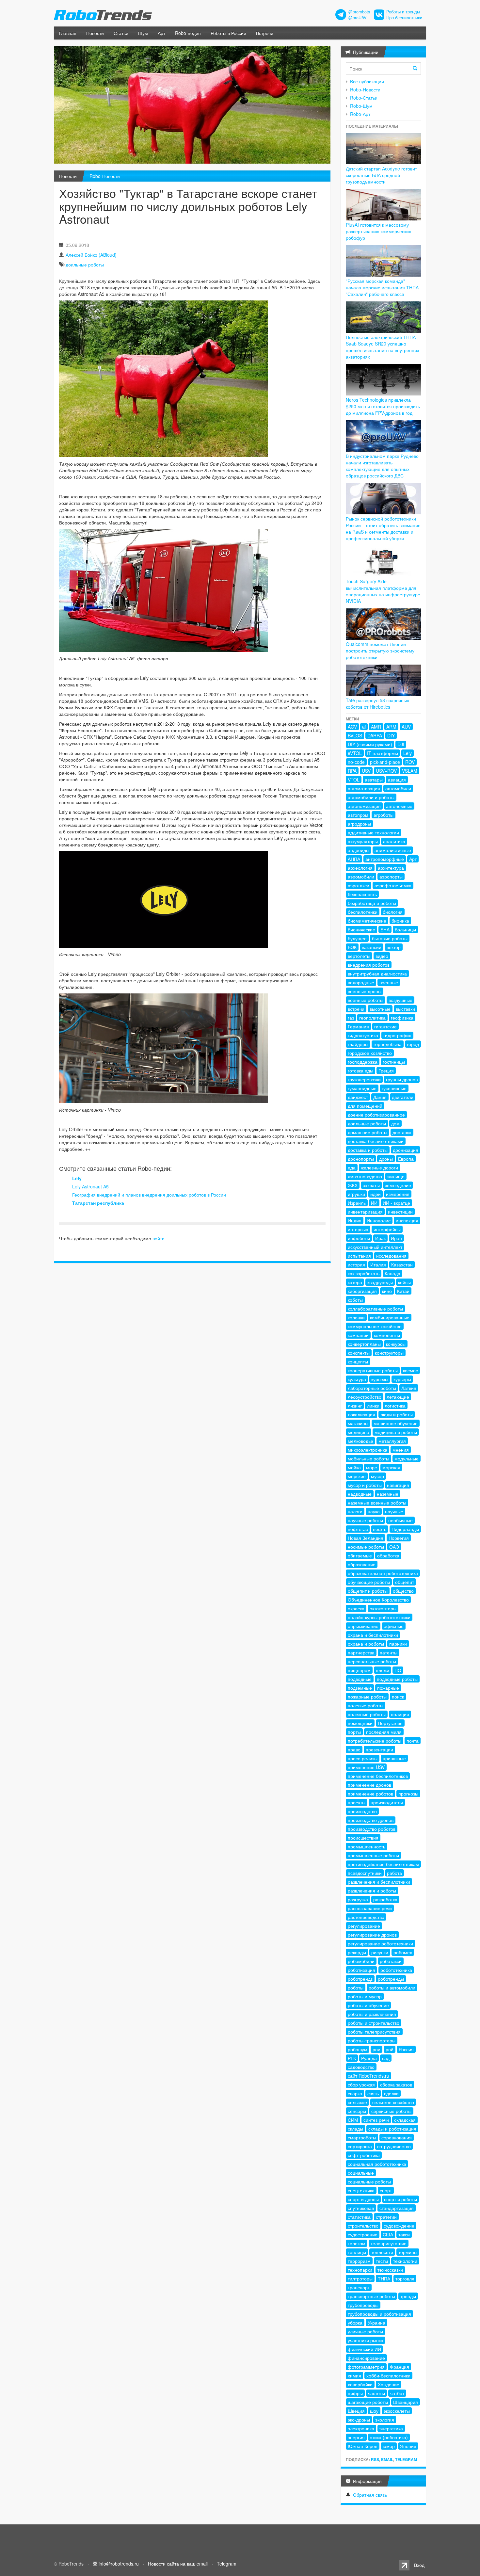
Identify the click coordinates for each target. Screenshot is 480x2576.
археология (360, 868)
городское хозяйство (370, 1053)
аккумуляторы (363, 841)
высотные (380, 1009)
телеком (357, 2243)
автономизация (364, 806)
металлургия (392, 1441)
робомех (403, 1952)
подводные (360, 1679)
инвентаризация (365, 1212)
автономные (399, 806)
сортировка (360, 2146)
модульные (407, 1458)
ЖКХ (353, 1185)
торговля (405, 2278)
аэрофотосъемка (393, 885)
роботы (356, 1988)
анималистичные (393, 850)
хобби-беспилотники (388, 2375)
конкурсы (396, 1344)
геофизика (402, 1018)
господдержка (363, 1062)
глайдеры (358, 1044)
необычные (400, 1520)
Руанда (369, 2058)
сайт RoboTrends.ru (368, 2076)
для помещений (365, 1106)
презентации (379, 1749)
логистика (395, 1406)
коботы (355, 1300)
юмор (389, 2446)
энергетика (391, 2428)
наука (374, 1511)
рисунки (380, 1952)
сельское (357, 2102)
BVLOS (355, 735)
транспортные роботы (371, 2296)
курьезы (380, 1379)
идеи (376, 1194)
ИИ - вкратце (396, 1203)
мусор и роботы (365, 1485)
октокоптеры (383, 1608)
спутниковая (361, 2208)
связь (373, 2093)
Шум (143, 33)
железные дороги (379, 1167)
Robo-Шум (361, 106)
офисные (394, 1626)
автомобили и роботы (371, 797)
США (388, 2234)
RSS (375, 2459)
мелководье (360, 1441)
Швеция (356, 2411)
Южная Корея (363, 2446)
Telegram (406, 2459)
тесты (382, 2261)
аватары (374, 780)
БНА (385, 929)
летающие (398, 1397)
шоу (374, 2411)
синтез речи (376, 2120)
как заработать (364, 1273)
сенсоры (357, 2111)
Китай (403, 1291)
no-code (356, 762)
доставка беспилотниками (376, 1141)
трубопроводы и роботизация (379, 2314)
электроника (361, 2428)
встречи (356, 1009)
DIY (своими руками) (370, 744)
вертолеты (359, 956)
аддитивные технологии (373, 832)
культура (357, 1379)
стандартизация (397, 2208)
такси (404, 2234)
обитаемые (360, 1555)
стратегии (386, 2217)
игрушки (356, 1194)
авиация (397, 780)
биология (393, 912)
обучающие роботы (369, 1582)
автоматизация (364, 788)
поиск (398, 1697)
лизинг (355, 1406)
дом (395, 1123)
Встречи (265, 33)
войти (159, 1238)
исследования (391, 1256)
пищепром (359, 1670)
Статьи (121, 33)
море (372, 1467)
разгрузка (358, 1899)
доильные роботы (85, 265)
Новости (95, 33)
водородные (361, 982)
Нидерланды (405, 1529)
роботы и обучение (368, 2005)
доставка (402, 1132)
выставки (405, 1009)
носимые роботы (366, 1547)
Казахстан (402, 1264)
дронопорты (361, 1159)
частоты (376, 2393)
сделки (391, 2093)
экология (385, 2420)
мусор (377, 1476)
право (354, 1749)
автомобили (398, 788)
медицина (359, 1432)
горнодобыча (388, 1044)
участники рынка (366, 2340)
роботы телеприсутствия (374, 2032)
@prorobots (359, 12)
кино (387, 1291)
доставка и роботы (368, 1150)
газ (351, 1018)
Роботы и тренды (403, 12)
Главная (68, 33)
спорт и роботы (400, 2199)
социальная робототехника (377, 2164)
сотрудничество (394, 2146)
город (413, 1044)
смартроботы (362, 2137)
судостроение (363, 2234)
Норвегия (399, 1538)
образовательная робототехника (383, 1573)
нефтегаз (358, 1529)
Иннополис (379, 1220)
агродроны (359, 824)
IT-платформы (383, 753)
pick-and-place (385, 762)
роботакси (391, 1961)
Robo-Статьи (364, 98)
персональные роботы (372, 1661)
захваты (371, 1185)
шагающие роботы (368, 2402)
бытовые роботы (390, 938)
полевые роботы (366, 1705)
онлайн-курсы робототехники (379, 1617)
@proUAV (357, 18)
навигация (398, 1485)
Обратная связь (370, 2495)
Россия (406, 2049)
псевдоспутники (365, 1873)
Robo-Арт (360, 114)
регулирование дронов (372, 1935)
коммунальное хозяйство (375, 1326)
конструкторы (389, 1353)
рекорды (357, 1952)
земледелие (398, 1185)
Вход (419, 2565)
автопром (358, 815)
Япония (408, 2446)
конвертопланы (364, 1344)
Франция (400, 2367)
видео (382, 956)
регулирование (364, 1926)
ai (364, 727)
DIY (391, 735)
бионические (361, 929)
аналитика (394, 841)
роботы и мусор (365, 1996)
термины (408, 2252)
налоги (355, 1511)
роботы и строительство (374, 2023)
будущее (357, 938)
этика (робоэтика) (389, 2437)
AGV (352, 727)
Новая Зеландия (366, 1538)
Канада (392, 1273)
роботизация (361, 1970)
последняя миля (384, 1732)
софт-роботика (364, 2155)
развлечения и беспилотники (379, 1882)
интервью (358, 1229)
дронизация (406, 1150)
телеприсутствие (389, 2243)
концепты (358, 1361)
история (356, 1264)
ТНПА (384, 2278)
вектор (394, 947)
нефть (380, 1529)
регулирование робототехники (380, 1943)
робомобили (361, 1961)
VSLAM (410, 771)
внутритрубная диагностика (377, 974)
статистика (359, 2217)
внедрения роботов (369, 965)
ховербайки (360, 2384)
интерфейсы (387, 1229)
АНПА (354, 859)
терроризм (359, 2261)
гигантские (385, 1026)
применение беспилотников (378, 1776)
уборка (355, 2323)
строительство (363, 2226)
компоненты (387, 1335)
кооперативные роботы (373, 1370)
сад (386, 2058)
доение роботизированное (376, 1115)
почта (413, 1741)
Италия (378, 1264)
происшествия (363, 1838)
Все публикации (367, 81)
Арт (161, 33)
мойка (354, 1467)
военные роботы (366, 1000)
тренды (408, 2296)
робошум (358, 2049)
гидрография (397, 1035)
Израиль (357, 1203)
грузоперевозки (364, 1079)
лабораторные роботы (372, 1388)
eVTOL (355, 753)
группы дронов (402, 1079)
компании (358, 1335)
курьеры (402, 1379)
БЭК (352, 947)
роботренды (391, 1979)
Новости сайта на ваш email (178, 2564)
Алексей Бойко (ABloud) (91, 255)
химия (354, 2375)
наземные (388, 1494)
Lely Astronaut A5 (90, 1186)
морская (391, 1467)
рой (390, 2049)
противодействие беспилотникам (383, 1864)
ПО (398, 1670)
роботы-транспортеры (372, 2040)
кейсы (404, 1282)
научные (394, 1511)
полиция (400, 1714)
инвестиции (400, 1212)
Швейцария (406, 2402)
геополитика (372, 1018)
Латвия (409, 1388)
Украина (376, 2323)
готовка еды (360, 1071)
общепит (405, 1582)
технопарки (360, 2270)
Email (387, 2459)
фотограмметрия (366, 2367)
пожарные (388, 1688)
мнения (401, 1450)
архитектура (391, 868)
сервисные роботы (391, 2111)
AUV (406, 727)
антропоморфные (385, 859)
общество (403, 1591)
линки (373, 1406)
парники (398, 1644)
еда (352, 1167)
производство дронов (371, 1820)
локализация (361, 1414)
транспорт (359, 2287)
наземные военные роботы (377, 1503)
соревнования (397, 2137)
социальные (361, 2173)
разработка (385, 1899)
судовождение (399, 2226)
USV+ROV (386, 771)
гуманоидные (362, 1088)
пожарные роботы (367, 1697)
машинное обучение (396, 1423)
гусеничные (394, 1088)
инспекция (407, 1220)
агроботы (384, 815)
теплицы (357, 2252)
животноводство (365, 1176)
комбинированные (390, 1317)
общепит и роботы (368, 1591)
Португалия (390, 1723)
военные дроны (365, 991)
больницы (405, 929)
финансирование (366, 2358)
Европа (406, 1159)
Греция (386, 1071)
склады (355, 2129)
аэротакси (359, 885)
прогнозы (408, 1794)
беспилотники (363, 912)
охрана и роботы (366, 1644)
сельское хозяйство (393, 2102)
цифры (355, 2393)
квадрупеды (380, 1282)
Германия (358, 1026)
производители (387, 1802)
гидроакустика (363, 1035)
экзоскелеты (397, 2411)
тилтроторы (360, 2278)
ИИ (374, 1203)
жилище (396, 1176)
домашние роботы (368, 1132)
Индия (355, 1220)
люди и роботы (397, 1414)
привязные (394, 1758)
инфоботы (359, 1238)
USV (366, 771)
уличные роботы (365, 2331)
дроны (386, 1159)
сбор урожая (361, 2085)
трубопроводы (363, 2305)
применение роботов (370, 1794)
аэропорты (391, 877)
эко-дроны (359, 2420)
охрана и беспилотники (373, 1635)
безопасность (362, 894)
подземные (360, 1688)
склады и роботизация (392, 2129)
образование (362, 1564)
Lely (77, 1178)
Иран (396, 1238)
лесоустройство (365, 1397)
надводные (360, 1494)
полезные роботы (367, 1714)
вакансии (372, 947)
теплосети (382, 2252)
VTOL (354, 780)
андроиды (359, 850)
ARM (391, 727)
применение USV (366, 1767)
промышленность (367, 1846)
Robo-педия (188, 33)
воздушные (400, 1000)
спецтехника (361, 2190)
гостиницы (394, 1062)
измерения (398, 1194)
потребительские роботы (375, 1741)
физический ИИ (364, 2349)
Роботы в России (228, 33)
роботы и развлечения (372, 2014)
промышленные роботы (373, 1855)
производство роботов (372, 1829)
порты (354, 1732)
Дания (380, 1097)
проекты (357, 1802)
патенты (389, 1652)
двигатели (403, 1097)
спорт (386, 2190)
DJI (401, 744)
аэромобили (361, 877)
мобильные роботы (368, 1458)
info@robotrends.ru (119, 2564)
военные (389, 982)
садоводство (361, 2067)
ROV (410, 762)
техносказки (390, 2270)
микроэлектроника (368, 1450)
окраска (356, 1608)
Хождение (389, 2384)
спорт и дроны (363, 2199)
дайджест (358, 1097)
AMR (376, 727)
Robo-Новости (105, 176)
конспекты (359, 1353)
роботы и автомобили (392, 1988)
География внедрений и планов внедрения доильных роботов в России (149, 1195)
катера (355, 1282)
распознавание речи (370, 1908)
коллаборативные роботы (375, 1309)
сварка (355, 2093)
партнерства (361, 1652)
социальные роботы (369, 2182)
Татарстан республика (98, 1203)
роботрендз (360, 1979)
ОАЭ (394, 1547)
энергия (356, 2437)
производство (362, 1811)
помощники (360, 1723)
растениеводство (366, 1917)
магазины (358, 1423)
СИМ (353, 2120)
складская (405, 2120)
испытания (359, 1256)
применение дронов (369, 1785)
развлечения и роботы (372, 1891)
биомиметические (367, 921)
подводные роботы (397, 1679)
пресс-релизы (363, 1758)
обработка (388, 1555)
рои (376, 2049)
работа (394, 1873)
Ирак (380, 1238)
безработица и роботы (372, 903)
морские (357, 1476)
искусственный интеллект (375, 1247)
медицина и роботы (396, 1432)
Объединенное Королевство (378, 1600)
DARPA (375, 735)
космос (410, 1370)
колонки (356, 1317)
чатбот (397, 2393)
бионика (400, 921)
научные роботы (365, 1520)
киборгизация (362, 1291)
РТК (352, 2058)
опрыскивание (363, 1626)
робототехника (396, 1970)
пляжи (383, 1670)
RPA (352, 771)
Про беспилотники (404, 18)
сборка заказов (396, 2085)
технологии (405, 2261)
